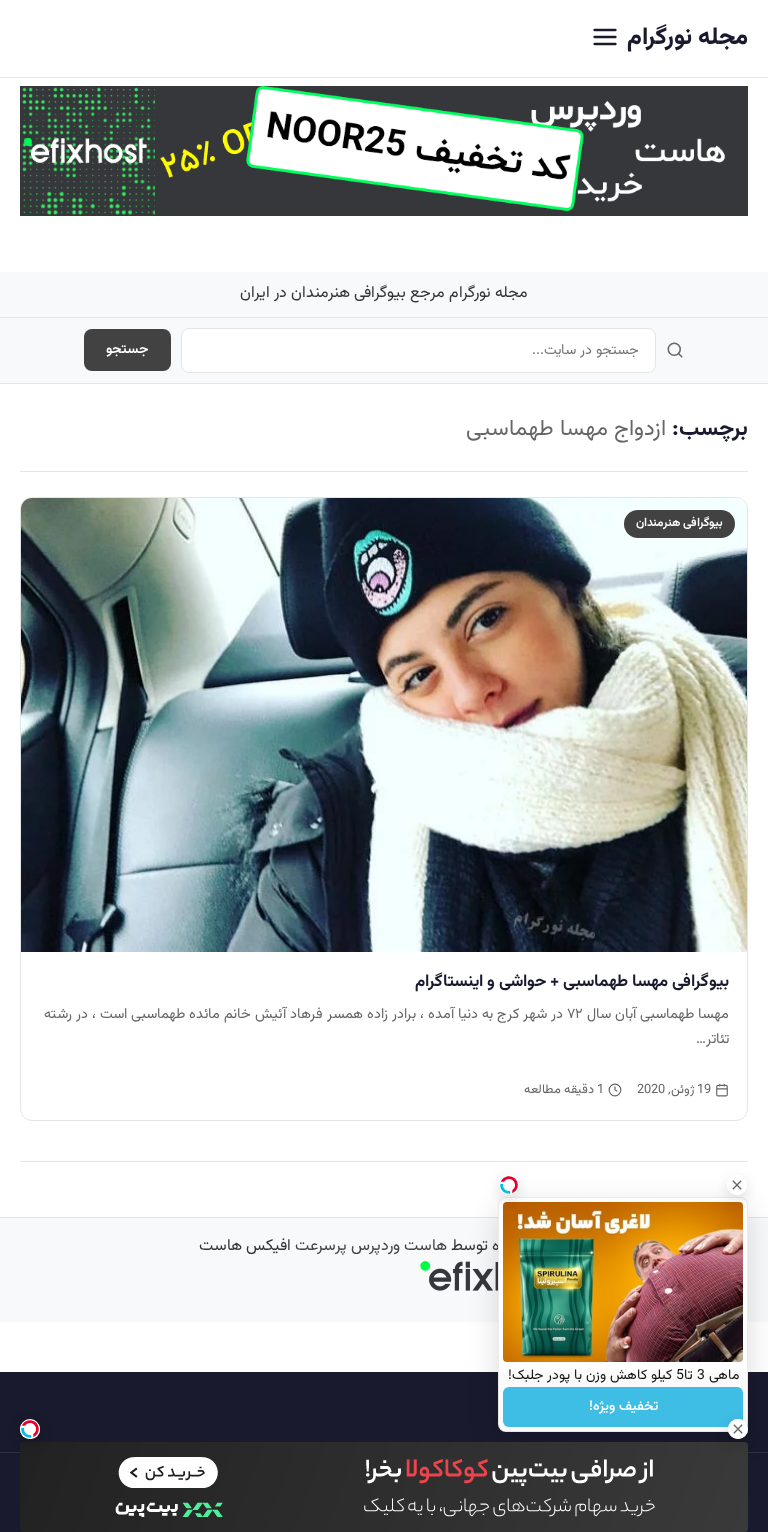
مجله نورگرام (687, 38)
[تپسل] (30, 1429)
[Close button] (737, 1185)
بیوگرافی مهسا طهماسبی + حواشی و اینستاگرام (572, 982)
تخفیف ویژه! (623, 1407)
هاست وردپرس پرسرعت (371, 1246)
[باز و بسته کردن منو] (605, 38)
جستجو (127, 350)
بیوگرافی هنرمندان (679, 523)
